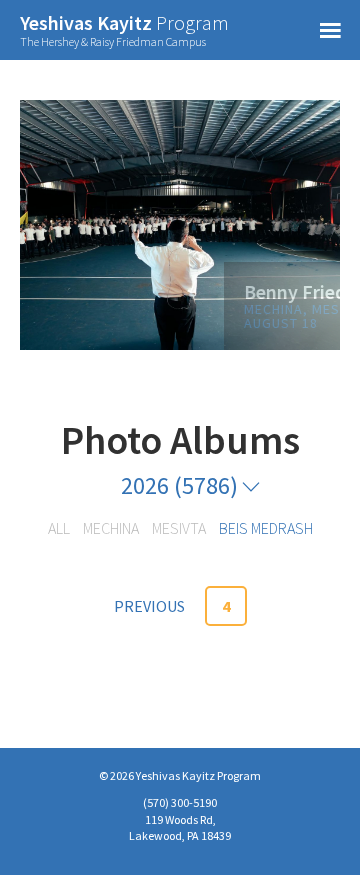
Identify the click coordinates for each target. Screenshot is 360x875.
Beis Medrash (266, 528)
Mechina (111, 528)
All (59, 528)
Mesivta (179, 528)
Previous (149, 606)
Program (124, 30)
